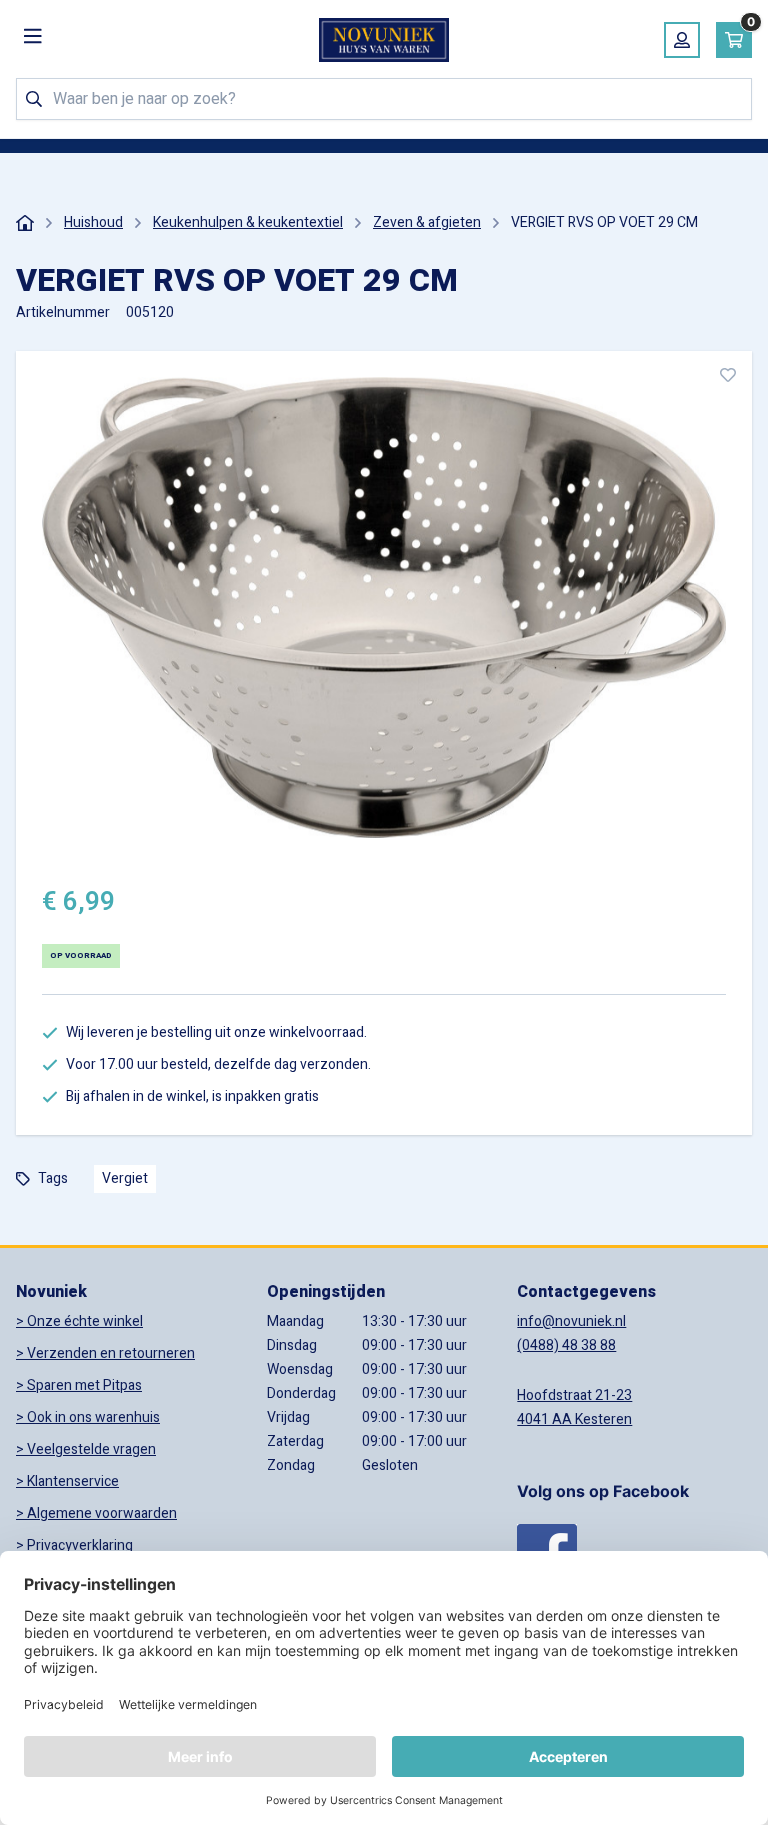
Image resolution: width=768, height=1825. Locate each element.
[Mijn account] (682, 40)
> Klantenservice (67, 1481)
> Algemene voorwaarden (96, 1513)
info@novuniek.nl (571, 1321)
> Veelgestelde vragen (86, 1449)
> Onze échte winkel (79, 1321)
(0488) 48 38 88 (566, 1345)
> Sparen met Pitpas (79, 1385)
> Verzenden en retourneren (105, 1353)
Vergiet (125, 1178)
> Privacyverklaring (74, 1545)
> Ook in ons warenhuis (88, 1417)
